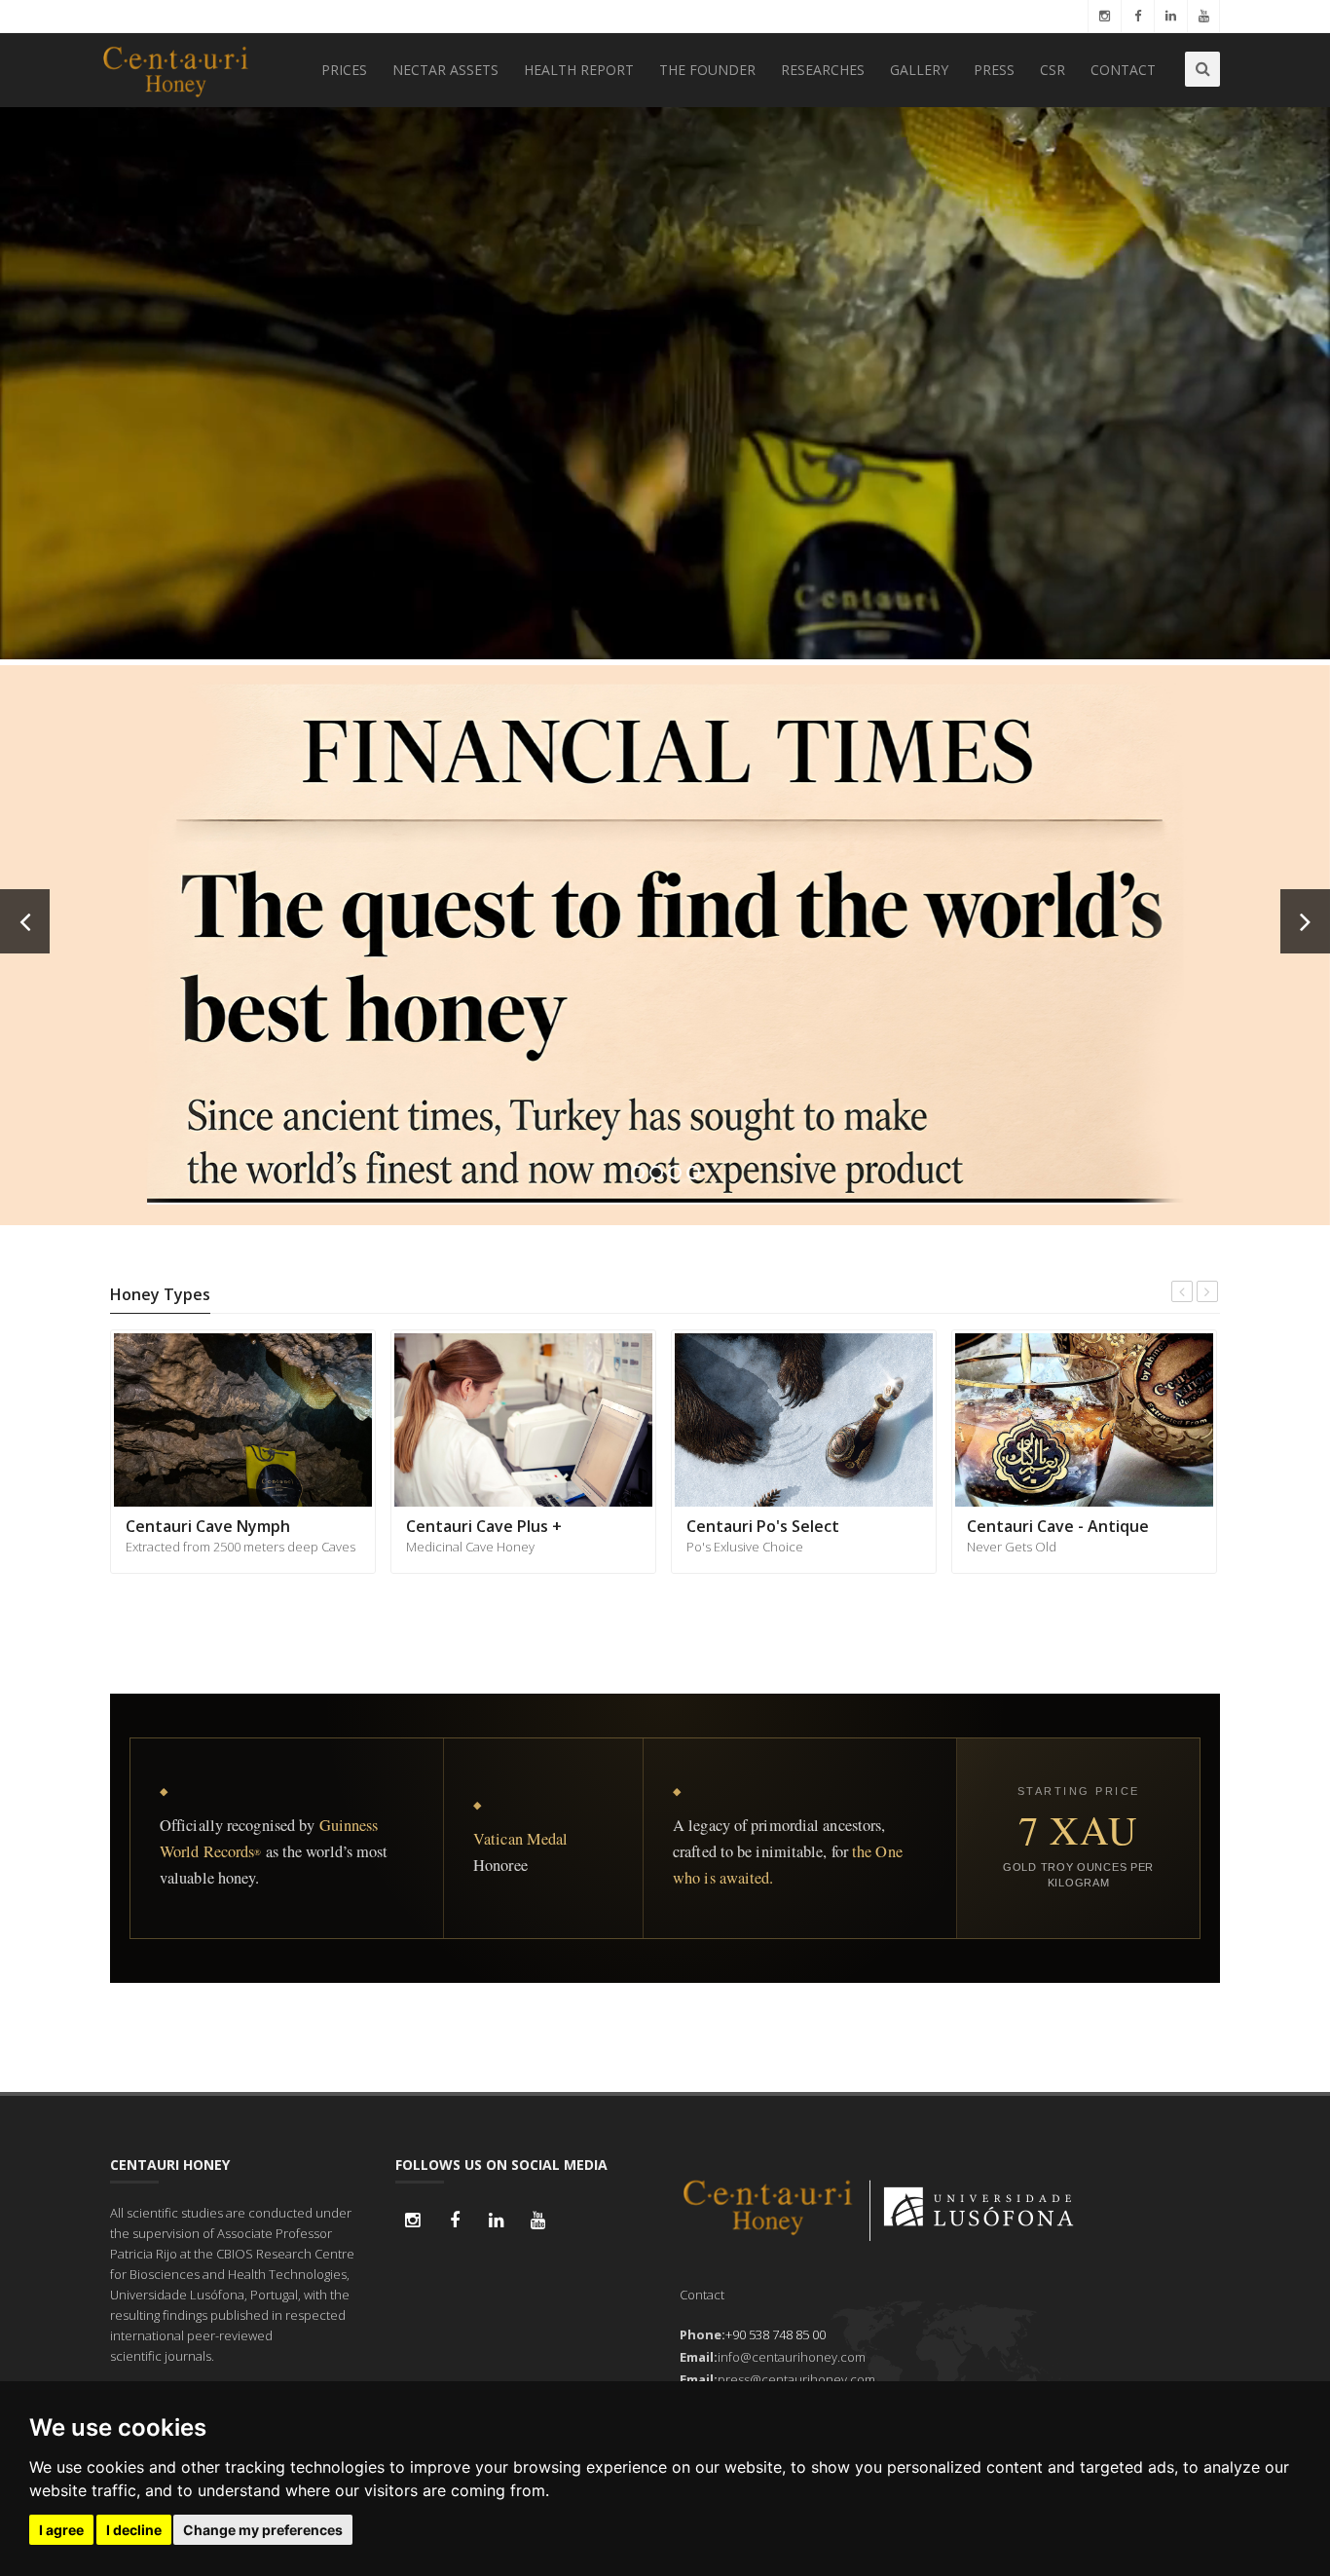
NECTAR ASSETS (445, 70)
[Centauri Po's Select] (523, 1419)
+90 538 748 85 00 (776, 2334)
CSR (1053, 70)
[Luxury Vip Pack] (1084, 1419)
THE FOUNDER (707, 70)
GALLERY (919, 70)
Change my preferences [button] (263, 2530)
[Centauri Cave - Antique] (804, 1419)
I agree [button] (61, 2530)
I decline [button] (134, 2530)
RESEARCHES (823, 70)
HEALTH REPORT (579, 70)
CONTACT (1123, 70)
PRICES (344, 70)
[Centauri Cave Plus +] (243, 1419)
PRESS (994, 70)
